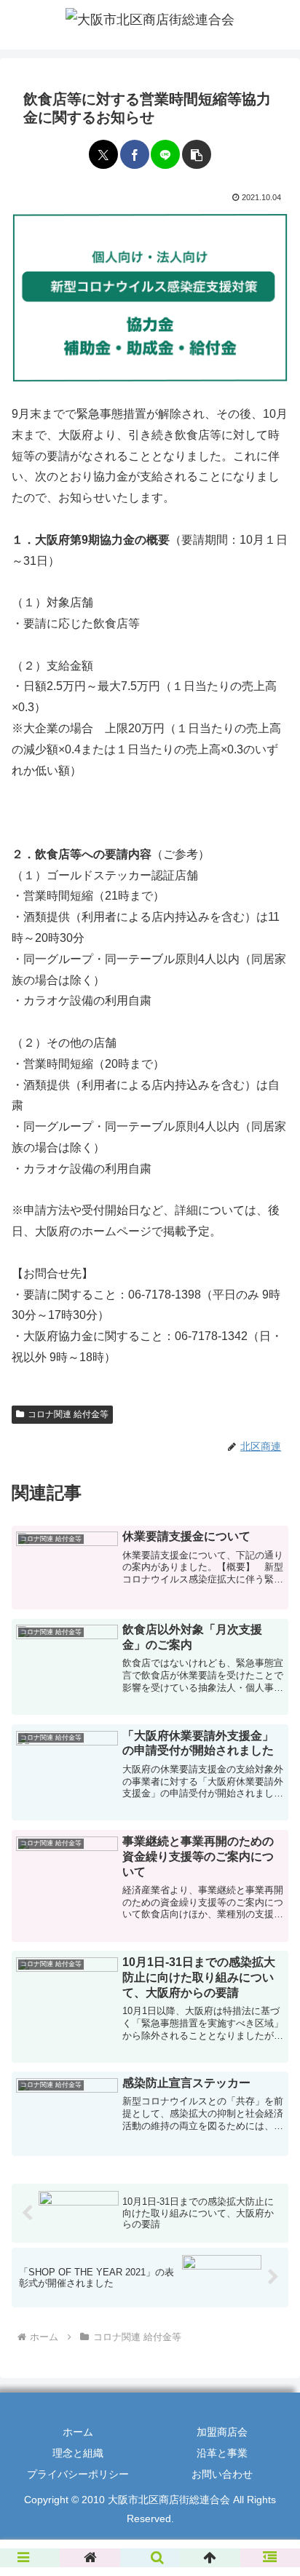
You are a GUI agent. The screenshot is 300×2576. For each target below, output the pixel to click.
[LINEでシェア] (165, 154)
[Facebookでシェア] (135, 154)
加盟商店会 (222, 2432)
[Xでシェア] (103, 154)
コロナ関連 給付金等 (68, 1414)
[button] (197, 154)
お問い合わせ (222, 2474)
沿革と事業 (222, 2453)
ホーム (78, 2432)
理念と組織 (78, 2453)
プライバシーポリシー (78, 2474)
